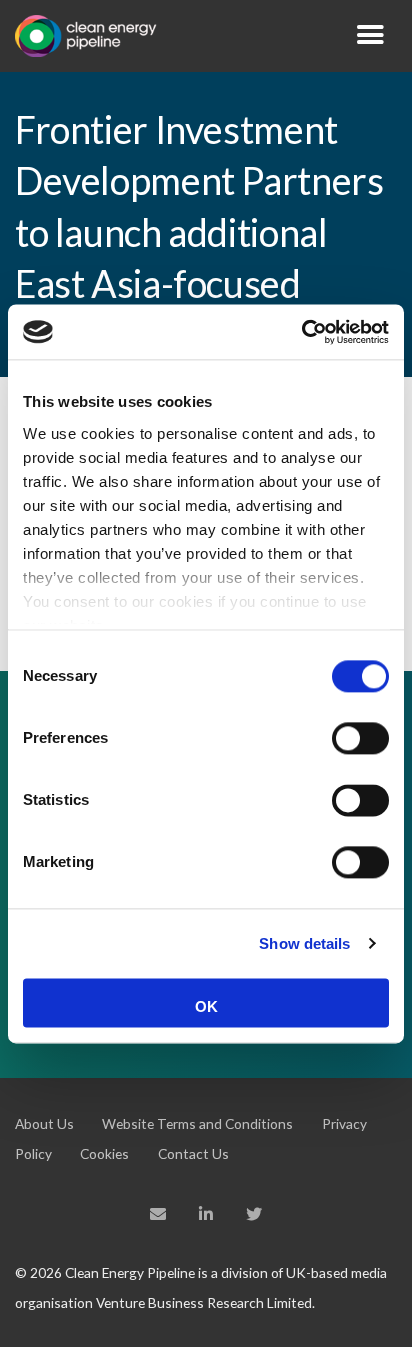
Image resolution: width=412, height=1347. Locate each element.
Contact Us (193, 1153)
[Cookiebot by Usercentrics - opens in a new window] (301, 332)
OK (206, 1006)
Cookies (104, 1153)
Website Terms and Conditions (197, 1123)
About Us (44, 1123)
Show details (304, 943)
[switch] (360, 738)
